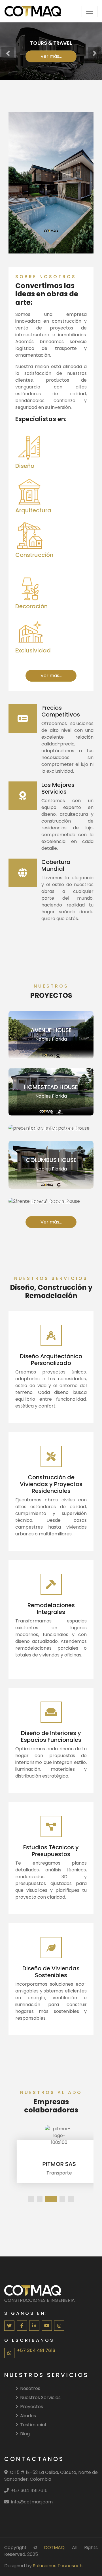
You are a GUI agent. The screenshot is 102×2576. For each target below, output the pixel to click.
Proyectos (32, 2407)
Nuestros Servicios (40, 2398)
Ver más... (51, 56)
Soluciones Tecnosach (58, 2566)
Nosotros (30, 2388)
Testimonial (33, 2425)
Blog (25, 2434)
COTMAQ (54, 2548)
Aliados (28, 2416)
